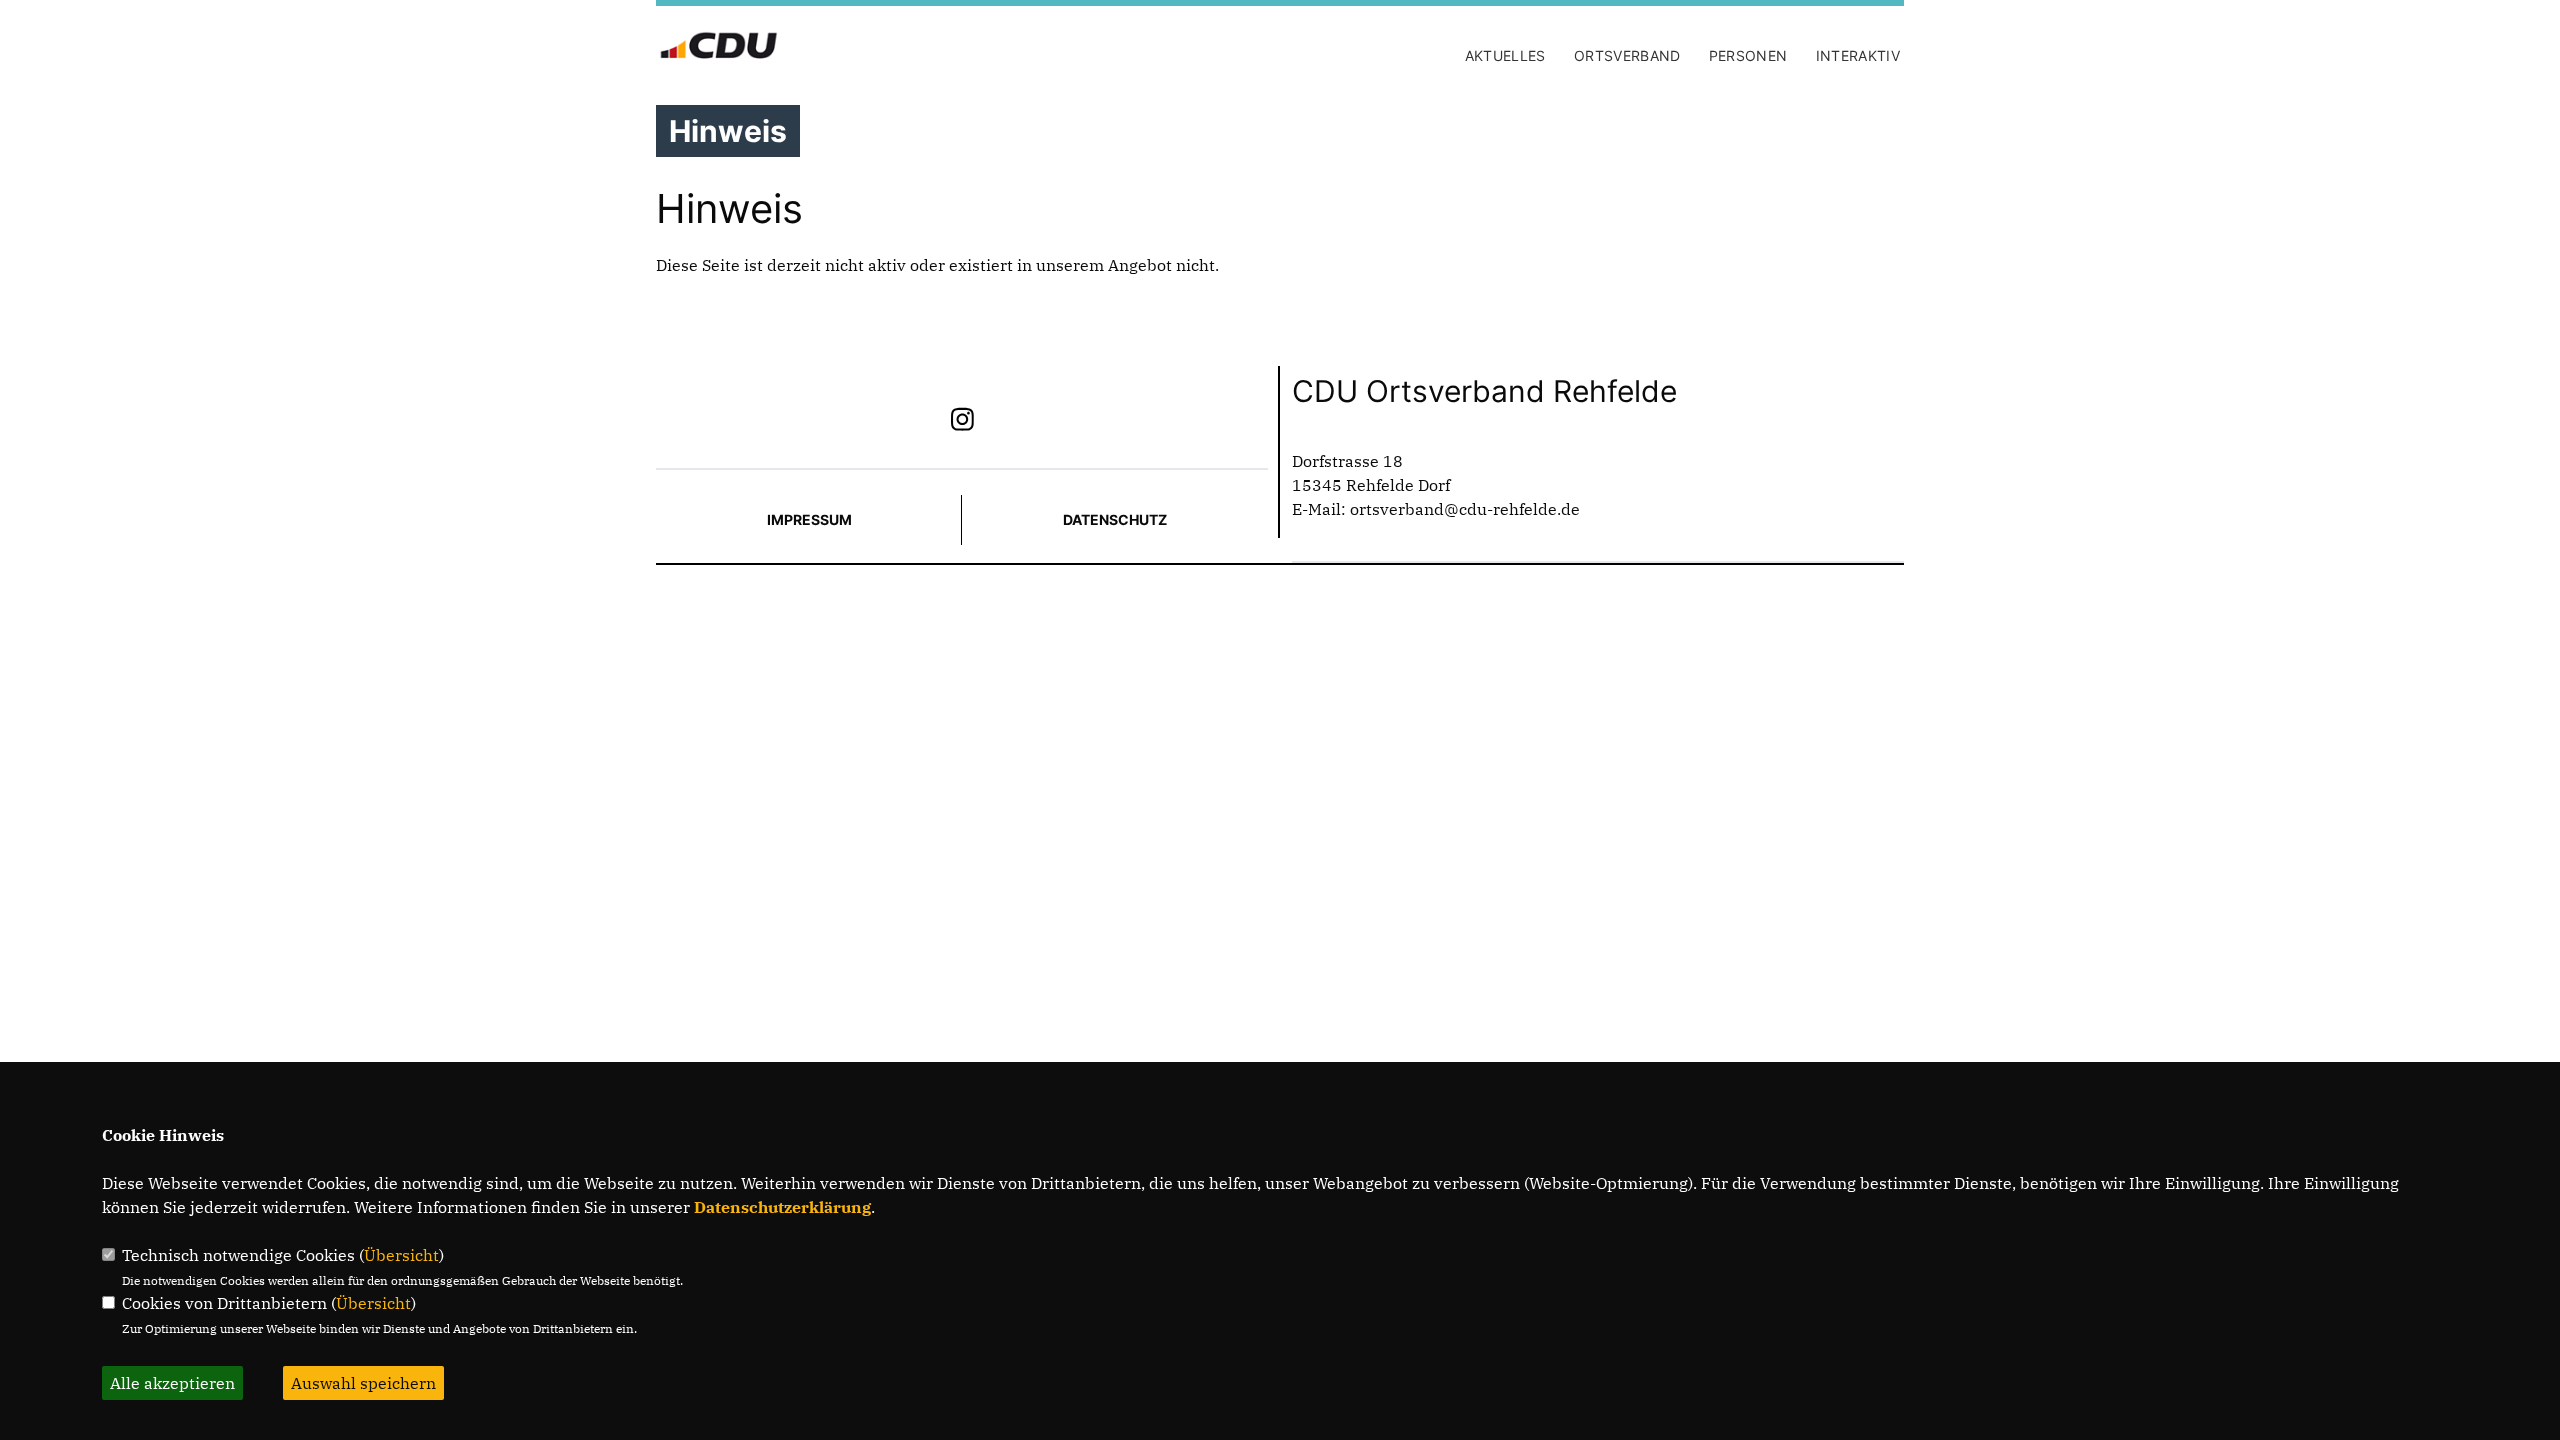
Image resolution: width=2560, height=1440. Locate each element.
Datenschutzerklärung (782, 1207)
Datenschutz (1115, 519)
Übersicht (401, 1255)
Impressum (809, 519)
